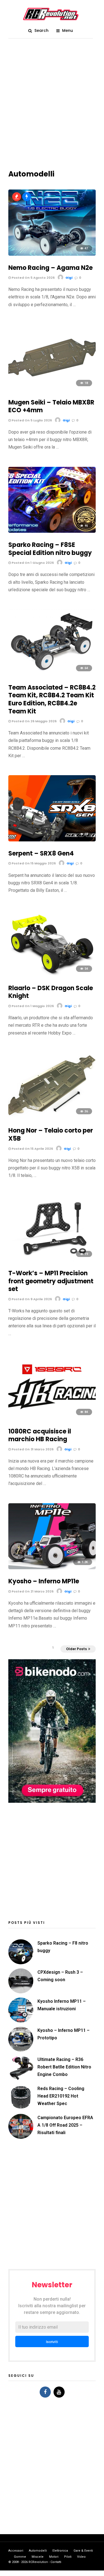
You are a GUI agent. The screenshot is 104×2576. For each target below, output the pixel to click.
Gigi (69, 278)
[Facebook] (45, 2392)
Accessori (16, 2551)
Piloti (68, 2557)
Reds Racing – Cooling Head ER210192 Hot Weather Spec (61, 2096)
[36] (52, 1117)
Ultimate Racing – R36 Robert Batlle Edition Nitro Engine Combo (64, 2067)
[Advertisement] (52, 107)
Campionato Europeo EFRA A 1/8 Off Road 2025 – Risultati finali (65, 2125)
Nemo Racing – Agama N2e (50, 268)
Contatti (56, 2562)
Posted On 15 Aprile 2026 (32, 1149)
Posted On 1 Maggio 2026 (32, 1006)
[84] (52, 1418)
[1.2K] (52, 1568)
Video (81, 2557)
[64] (52, 674)
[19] (52, 1260)
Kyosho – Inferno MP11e (44, 1581)
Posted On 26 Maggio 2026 (34, 721)
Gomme (20, 2557)
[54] (52, 975)
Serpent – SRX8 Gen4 (41, 853)
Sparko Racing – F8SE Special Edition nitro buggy (50, 549)
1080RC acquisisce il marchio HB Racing (40, 1435)
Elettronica (60, 2551)
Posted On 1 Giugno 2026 (32, 563)
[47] (52, 254)
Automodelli (38, 2551)
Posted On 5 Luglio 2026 (31, 420)
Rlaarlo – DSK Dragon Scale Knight (51, 992)
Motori (54, 2557)
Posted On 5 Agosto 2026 (33, 278)
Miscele (38, 2557)
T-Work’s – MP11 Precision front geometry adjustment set (51, 1281)
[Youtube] (59, 2392)
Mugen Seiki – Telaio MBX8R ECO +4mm (51, 406)
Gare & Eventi (83, 2551)
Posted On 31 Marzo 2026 (32, 1449)
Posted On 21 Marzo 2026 (32, 1591)
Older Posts (76, 1649)
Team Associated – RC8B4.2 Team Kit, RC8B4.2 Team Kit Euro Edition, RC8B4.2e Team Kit (52, 699)
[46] (52, 531)
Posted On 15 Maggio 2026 (33, 863)
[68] (52, 840)
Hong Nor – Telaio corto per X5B (51, 1135)
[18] (52, 389)
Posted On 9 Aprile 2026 (31, 1299)
